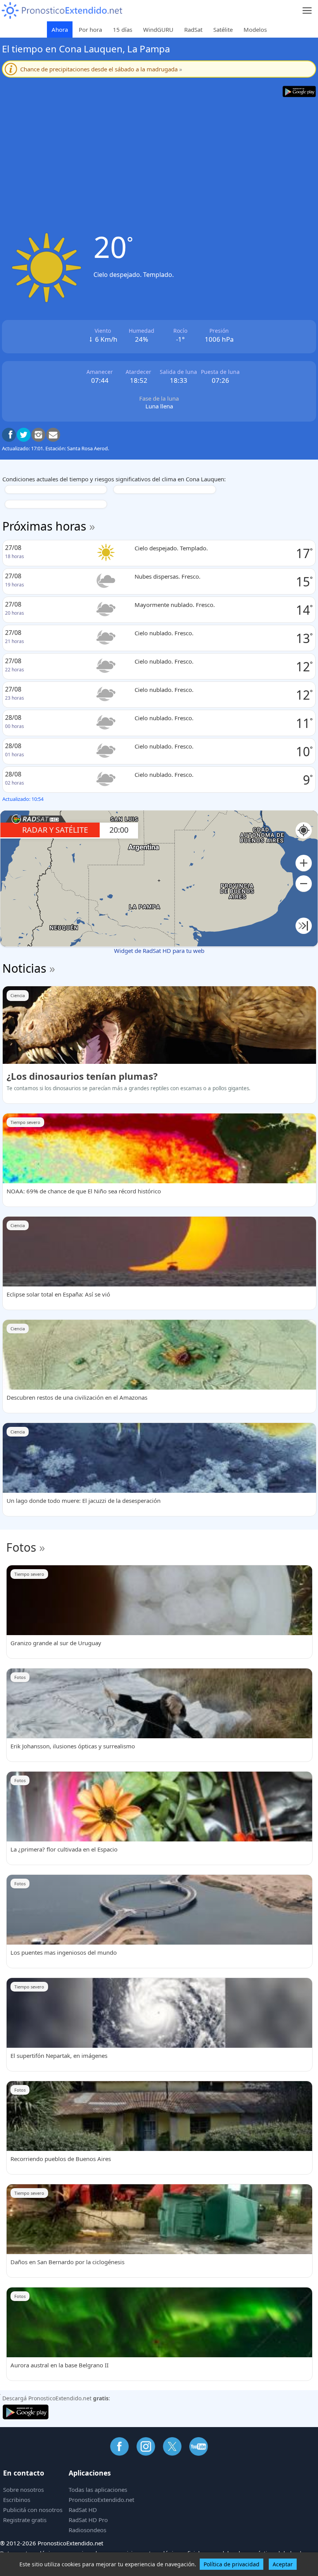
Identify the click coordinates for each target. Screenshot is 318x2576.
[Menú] (307, 11)
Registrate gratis (25, 2520)
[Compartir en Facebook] (9, 435)
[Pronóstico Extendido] (62, 11)
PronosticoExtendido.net (101, 2500)
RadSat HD (83, 2510)
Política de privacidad (232, 2564)
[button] (304, 863)
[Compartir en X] (24, 435)
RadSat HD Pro (88, 2520)
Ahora (60, 29)
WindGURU (158, 29)
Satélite (223, 29)
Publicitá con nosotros (33, 2510)
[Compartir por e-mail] (53, 435)
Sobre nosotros (23, 2490)
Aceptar (283, 2564)
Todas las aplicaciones (98, 2490)
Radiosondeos (87, 2530)
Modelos (255, 29)
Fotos (21, 1547)
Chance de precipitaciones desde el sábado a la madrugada (101, 69)
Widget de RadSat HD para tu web (159, 951)
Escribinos (17, 2500)
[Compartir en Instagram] (38, 435)
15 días (123, 29)
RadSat (193, 29)
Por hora (90, 29)
